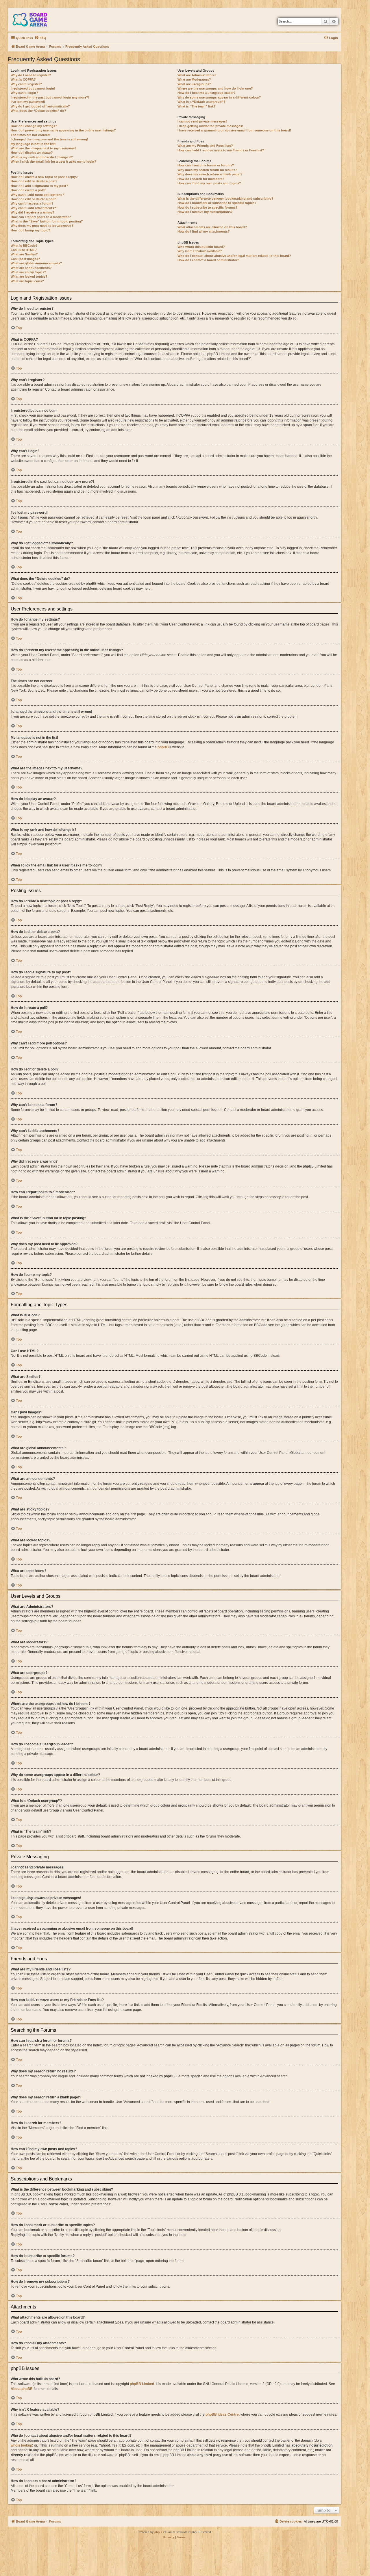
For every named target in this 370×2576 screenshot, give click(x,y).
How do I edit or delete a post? (34, 181)
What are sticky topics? (28, 272)
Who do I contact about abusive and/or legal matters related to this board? (234, 256)
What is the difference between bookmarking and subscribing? (225, 198)
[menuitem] (40, 38)
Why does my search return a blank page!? (210, 174)
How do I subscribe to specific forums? (208, 207)
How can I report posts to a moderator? (41, 217)
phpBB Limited (142, 2384)
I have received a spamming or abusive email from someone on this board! (234, 130)
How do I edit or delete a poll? (34, 199)
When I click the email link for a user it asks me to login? (53, 162)
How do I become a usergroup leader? (207, 93)
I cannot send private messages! (202, 121)
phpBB (163, 747)
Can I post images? (25, 259)
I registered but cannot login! (33, 88)
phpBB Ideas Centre (222, 2414)
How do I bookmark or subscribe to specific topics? (217, 203)
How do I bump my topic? (30, 230)
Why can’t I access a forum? (32, 203)
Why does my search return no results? (207, 170)
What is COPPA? (23, 79)
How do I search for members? (201, 179)
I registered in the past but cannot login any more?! (50, 97)
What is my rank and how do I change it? (42, 157)
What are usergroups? (194, 84)
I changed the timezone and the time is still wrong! (49, 139)
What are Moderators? (194, 79)
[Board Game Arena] (34, 20)
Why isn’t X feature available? (200, 251)
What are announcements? (31, 268)
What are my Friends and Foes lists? (205, 146)
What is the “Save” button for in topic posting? (47, 221)
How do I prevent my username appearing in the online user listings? (63, 130)
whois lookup (21, 2445)
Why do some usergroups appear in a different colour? (219, 97)
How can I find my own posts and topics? (209, 183)
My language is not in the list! (33, 144)
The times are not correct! (30, 135)
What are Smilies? (24, 254)
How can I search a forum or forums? (206, 165)
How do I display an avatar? (32, 153)
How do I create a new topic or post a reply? (44, 177)
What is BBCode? (24, 246)
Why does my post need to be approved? (42, 226)
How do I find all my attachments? (204, 231)
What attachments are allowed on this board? (212, 227)
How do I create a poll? (28, 190)
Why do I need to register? (31, 75)
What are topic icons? (27, 281)
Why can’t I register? (26, 84)
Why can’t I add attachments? (33, 208)
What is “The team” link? (197, 106)
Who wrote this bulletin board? (201, 247)
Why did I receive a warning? (33, 212)
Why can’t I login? (24, 93)
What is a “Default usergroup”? (201, 102)
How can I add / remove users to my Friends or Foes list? (221, 150)
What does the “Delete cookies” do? (38, 111)
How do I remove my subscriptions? (205, 212)
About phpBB (22, 2389)
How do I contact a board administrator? (208, 260)
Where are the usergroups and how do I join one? (215, 88)
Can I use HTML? (24, 250)
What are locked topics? (29, 276)
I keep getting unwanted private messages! (210, 126)
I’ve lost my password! (28, 102)
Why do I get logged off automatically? (40, 106)
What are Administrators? (197, 75)
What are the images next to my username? (44, 148)
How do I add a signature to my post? (39, 186)
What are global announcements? (36, 263)
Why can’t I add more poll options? (37, 195)
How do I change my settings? (34, 126)
